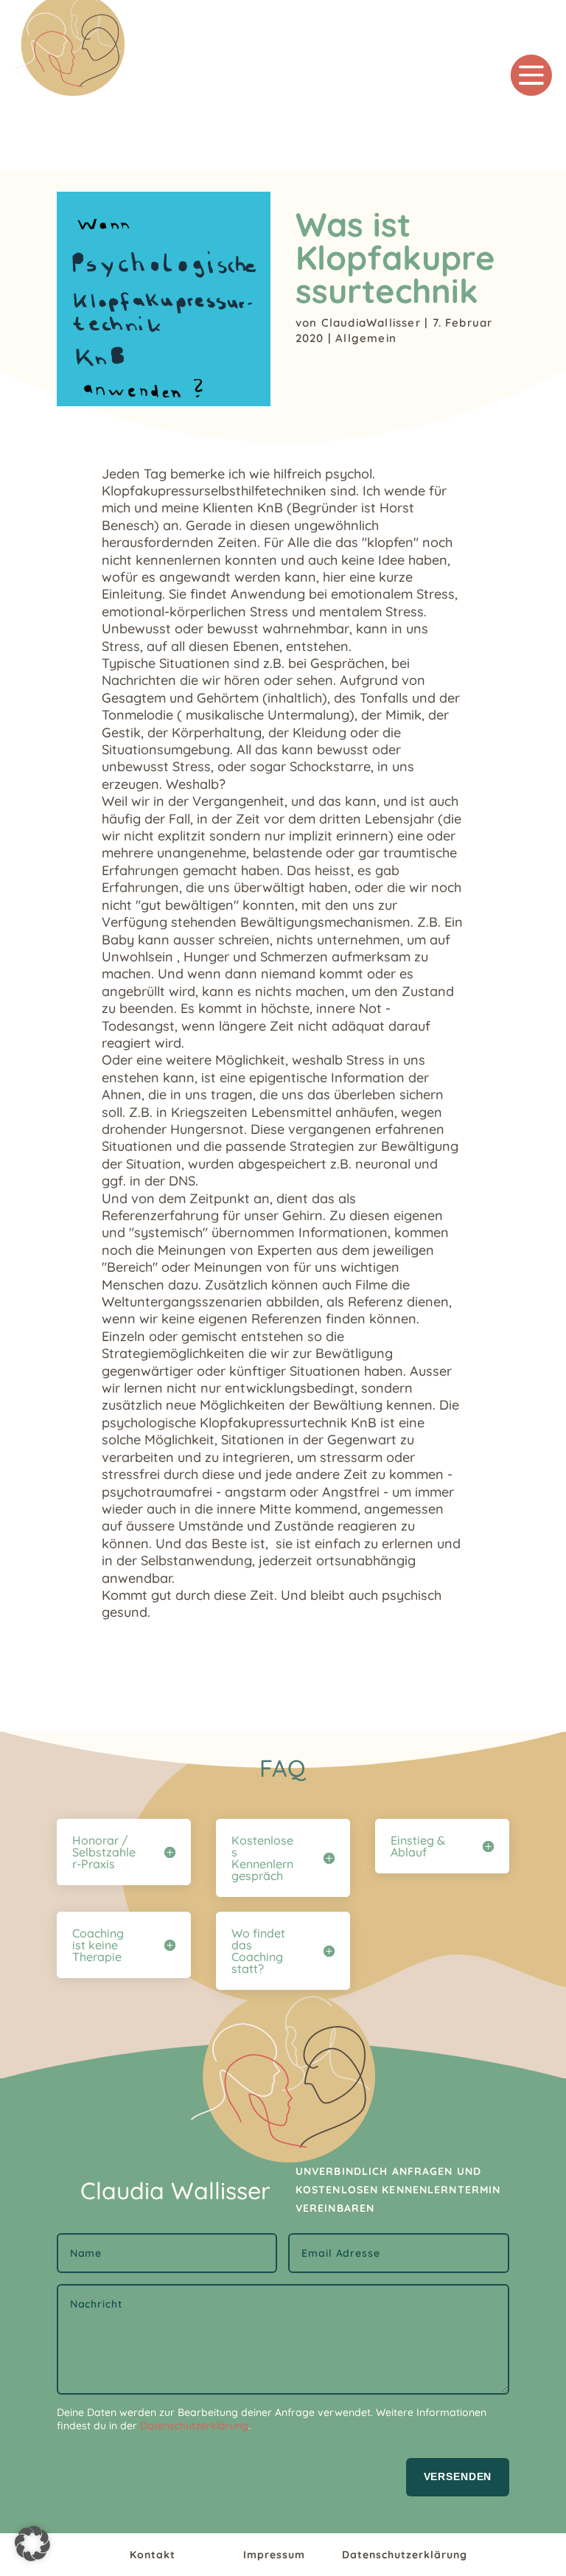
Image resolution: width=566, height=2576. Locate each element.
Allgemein (366, 338)
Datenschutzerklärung (194, 2426)
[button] (32, 2544)
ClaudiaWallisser (371, 323)
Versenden (458, 2476)
